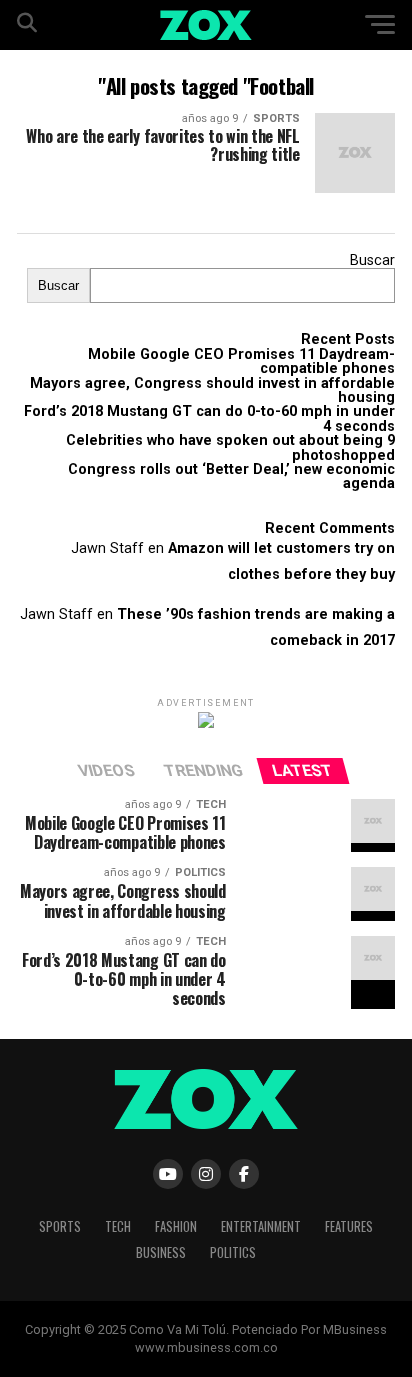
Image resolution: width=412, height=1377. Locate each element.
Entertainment (261, 1226)
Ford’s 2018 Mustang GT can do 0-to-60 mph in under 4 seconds (209, 418)
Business (161, 1252)
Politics (233, 1252)
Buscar (372, 260)
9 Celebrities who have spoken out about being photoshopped (230, 447)
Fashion (176, 1226)
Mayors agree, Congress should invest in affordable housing (212, 390)
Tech (118, 1226)
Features (349, 1226)
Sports (60, 1226)
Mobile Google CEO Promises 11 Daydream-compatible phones (241, 361)
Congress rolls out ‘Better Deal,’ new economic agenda (231, 476)
